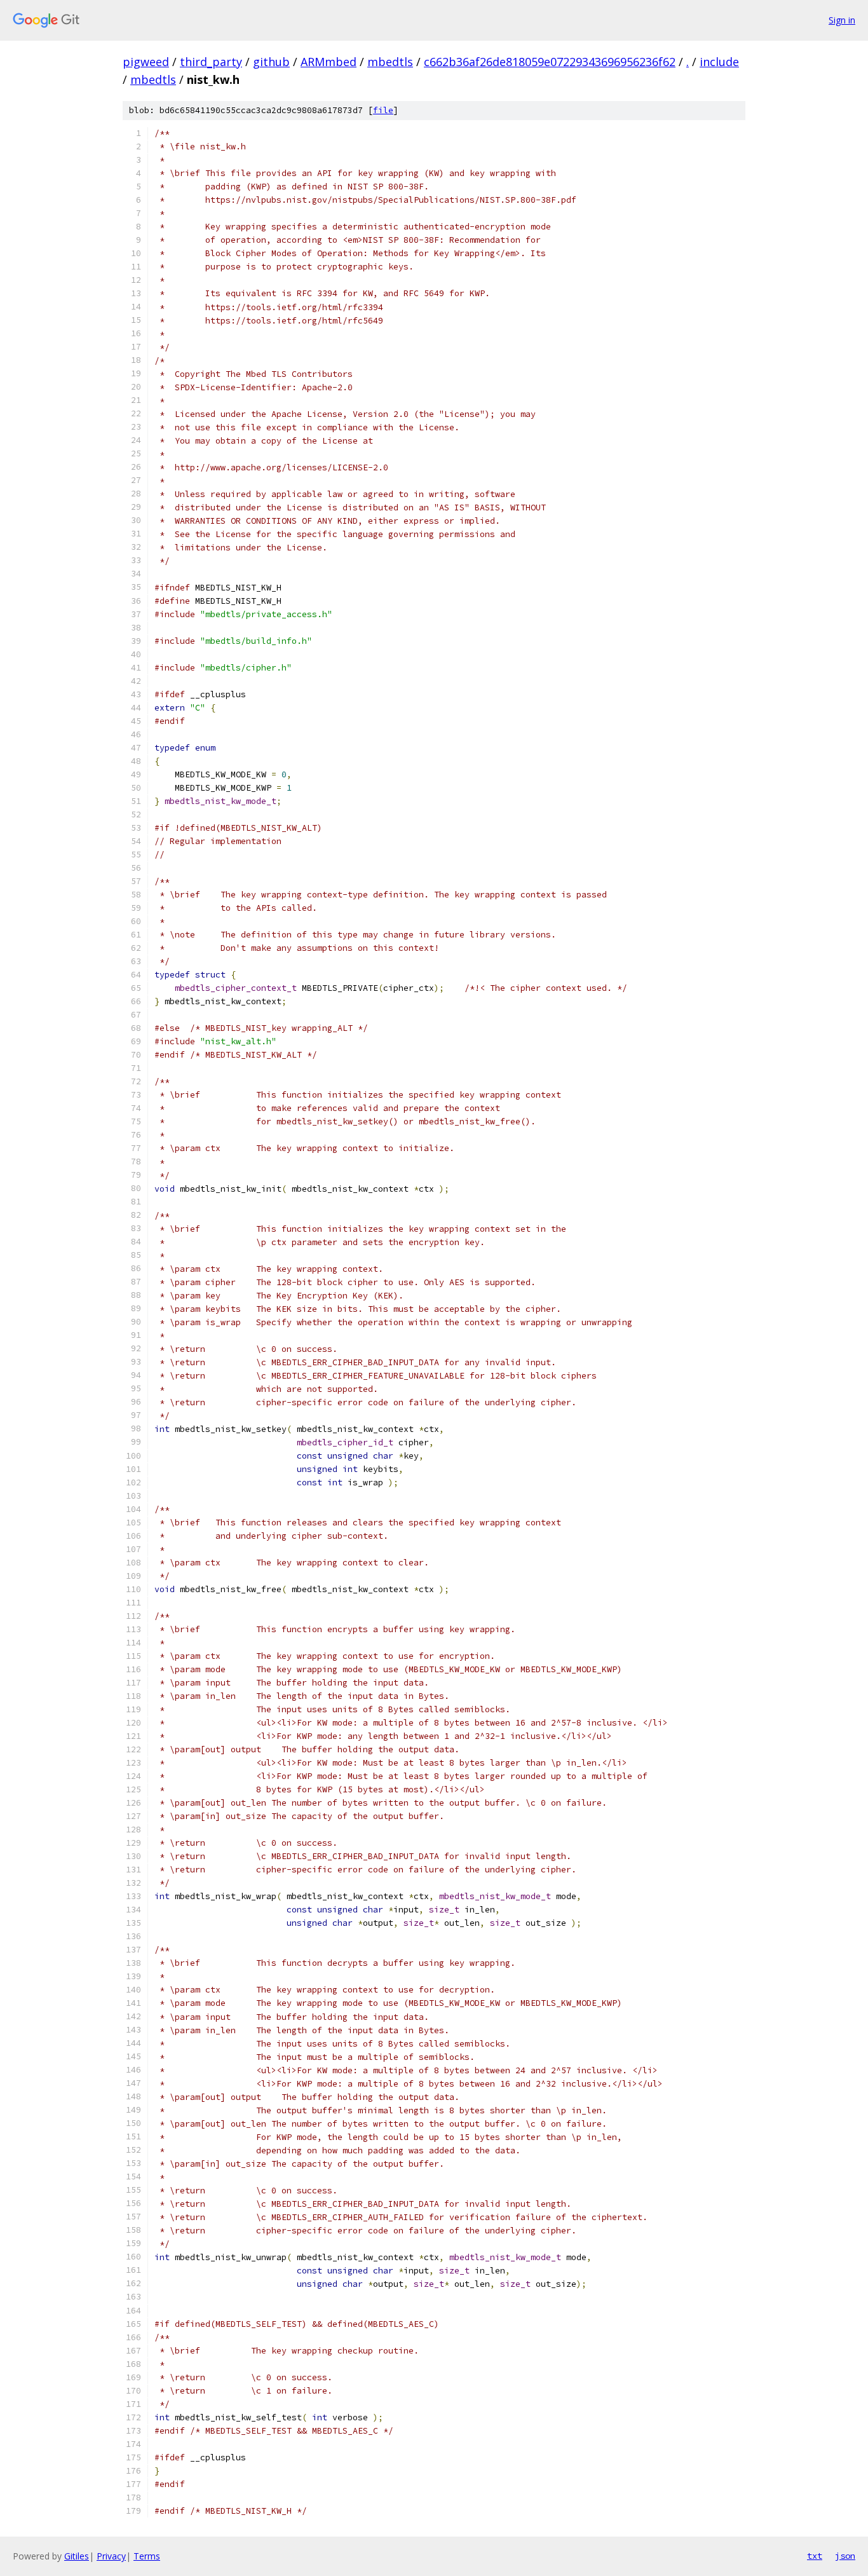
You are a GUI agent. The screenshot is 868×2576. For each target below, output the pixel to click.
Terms (147, 2556)
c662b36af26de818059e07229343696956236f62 (550, 62)
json (845, 2556)
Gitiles (77, 2556)
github (271, 62)
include (719, 62)
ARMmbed (329, 62)
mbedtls (390, 62)
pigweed (146, 62)
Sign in (842, 20)
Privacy (111, 2556)
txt (815, 2556)
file (383, 110)
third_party (211, 62)
